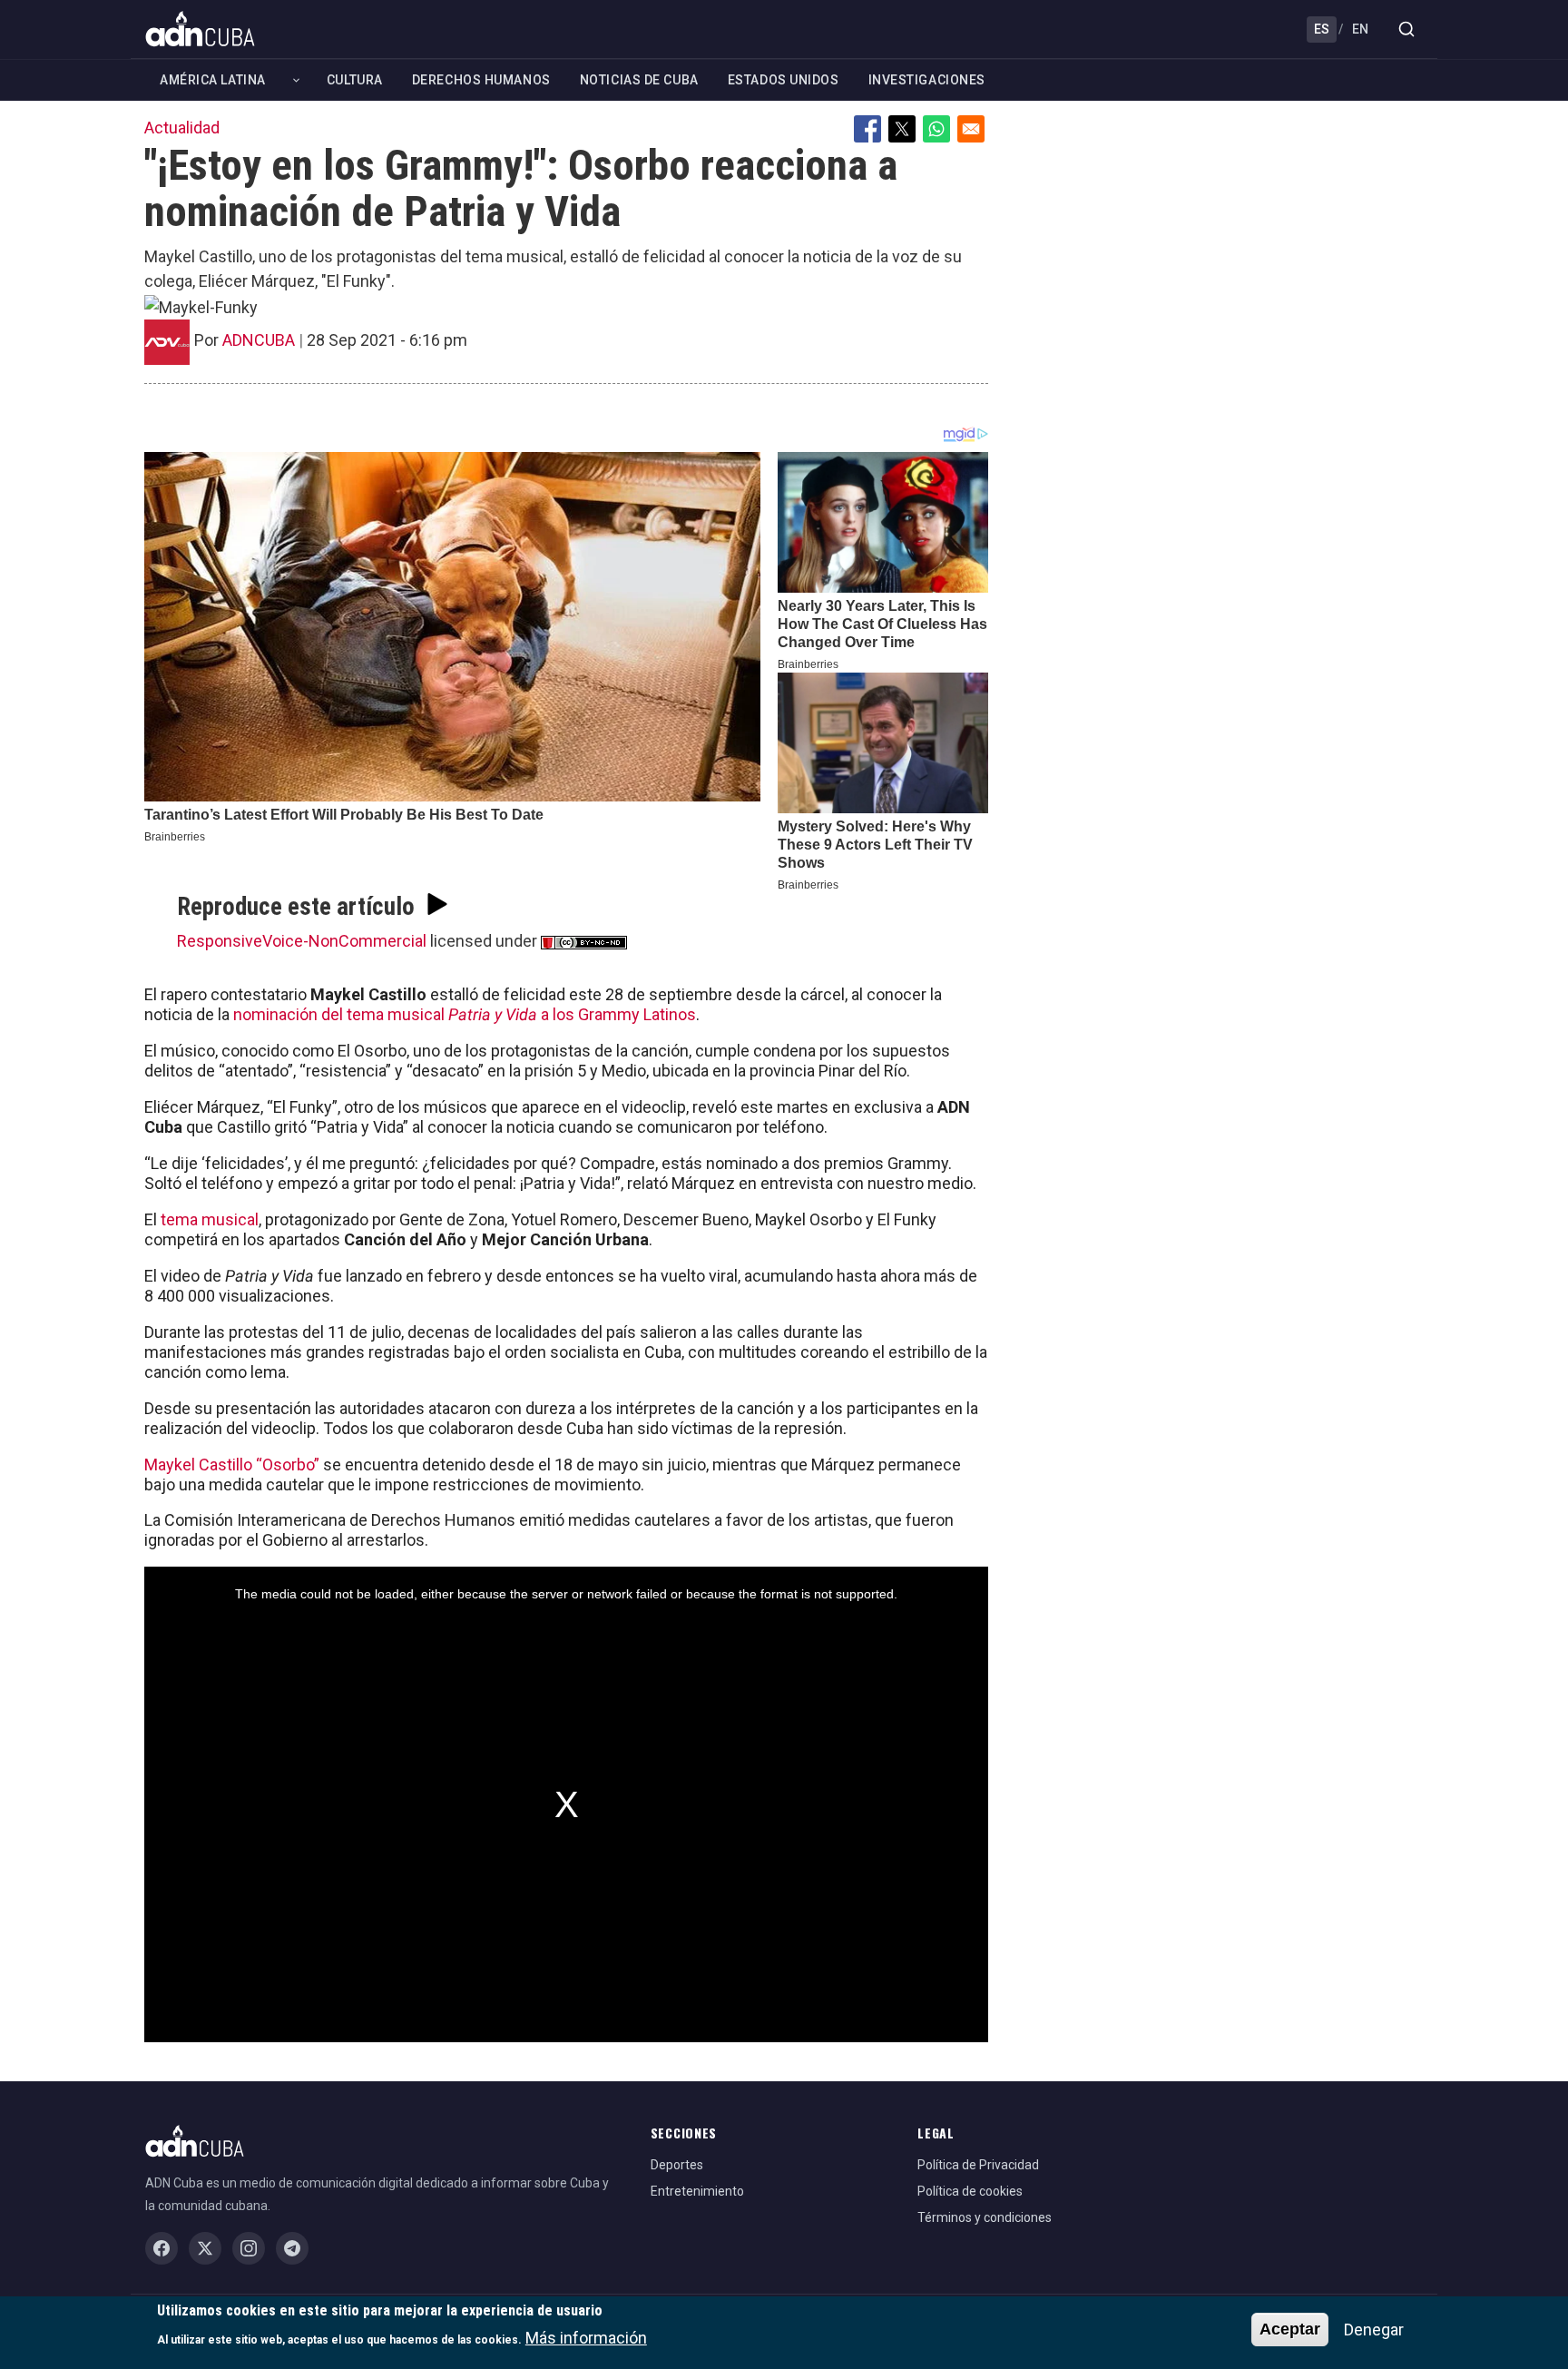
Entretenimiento (697, 2191)
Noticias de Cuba (639, 80)
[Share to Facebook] (867, 129)
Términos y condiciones (985, 2217)
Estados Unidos (784, 80)
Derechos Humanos (481, 80)
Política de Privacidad (978, 2165)
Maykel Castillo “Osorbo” (234, 1465)
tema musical (210, 1219)
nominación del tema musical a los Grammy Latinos (465, 1014)
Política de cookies (970, 2191)
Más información (586, 2338)
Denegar (1374, 2330)
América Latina (213, 80)
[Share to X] (902, 129)
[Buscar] (1406, 29)
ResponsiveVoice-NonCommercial (302, 941)
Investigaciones (927, 80)
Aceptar (1290, 2329)
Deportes (677, 2165)
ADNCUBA (259, 340)
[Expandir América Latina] (296, 80)
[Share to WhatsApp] (936, 129)
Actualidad (182, 128)
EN (1360, 29)
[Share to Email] (971, 129)
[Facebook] (162, 2248)
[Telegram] (292, 2248)
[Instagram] (249, 2248)
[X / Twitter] (205, 2248)
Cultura (355, 80)
